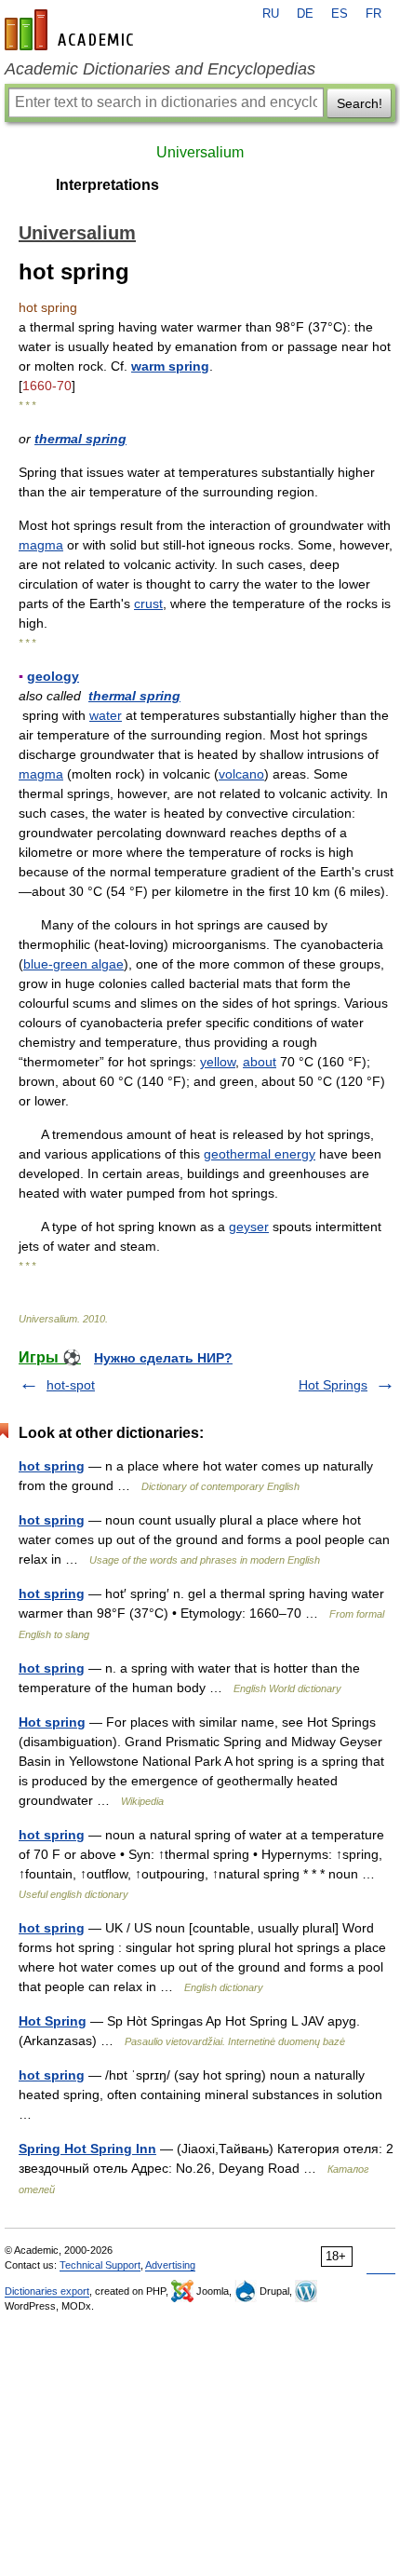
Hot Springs (333, 1385)
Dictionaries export (47, 2291)
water (106, 715)
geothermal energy (260, 1154)
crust (148, 603)
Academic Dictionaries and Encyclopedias (160, 69)
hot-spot (71, 1385)
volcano (241, 774)
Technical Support (100, 2265)
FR (373, 14)
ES (340, 14)
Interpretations (107, 185)
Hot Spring (53, 2021)
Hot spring (52, 1722)
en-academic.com (72, 30)
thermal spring (80, 439)
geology (53, 676)
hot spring (52, 1466)
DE (305, 14)
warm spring (170, 366)
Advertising (170, 2265)
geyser (249, 1227)
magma (41, 545)
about (260, 1062)
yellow (218, 1062)
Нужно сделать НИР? (163, 1358)
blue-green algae (73, 964)
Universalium (200, 152)
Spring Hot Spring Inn (87, 2149)
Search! (360, 103)
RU (271, 14)
